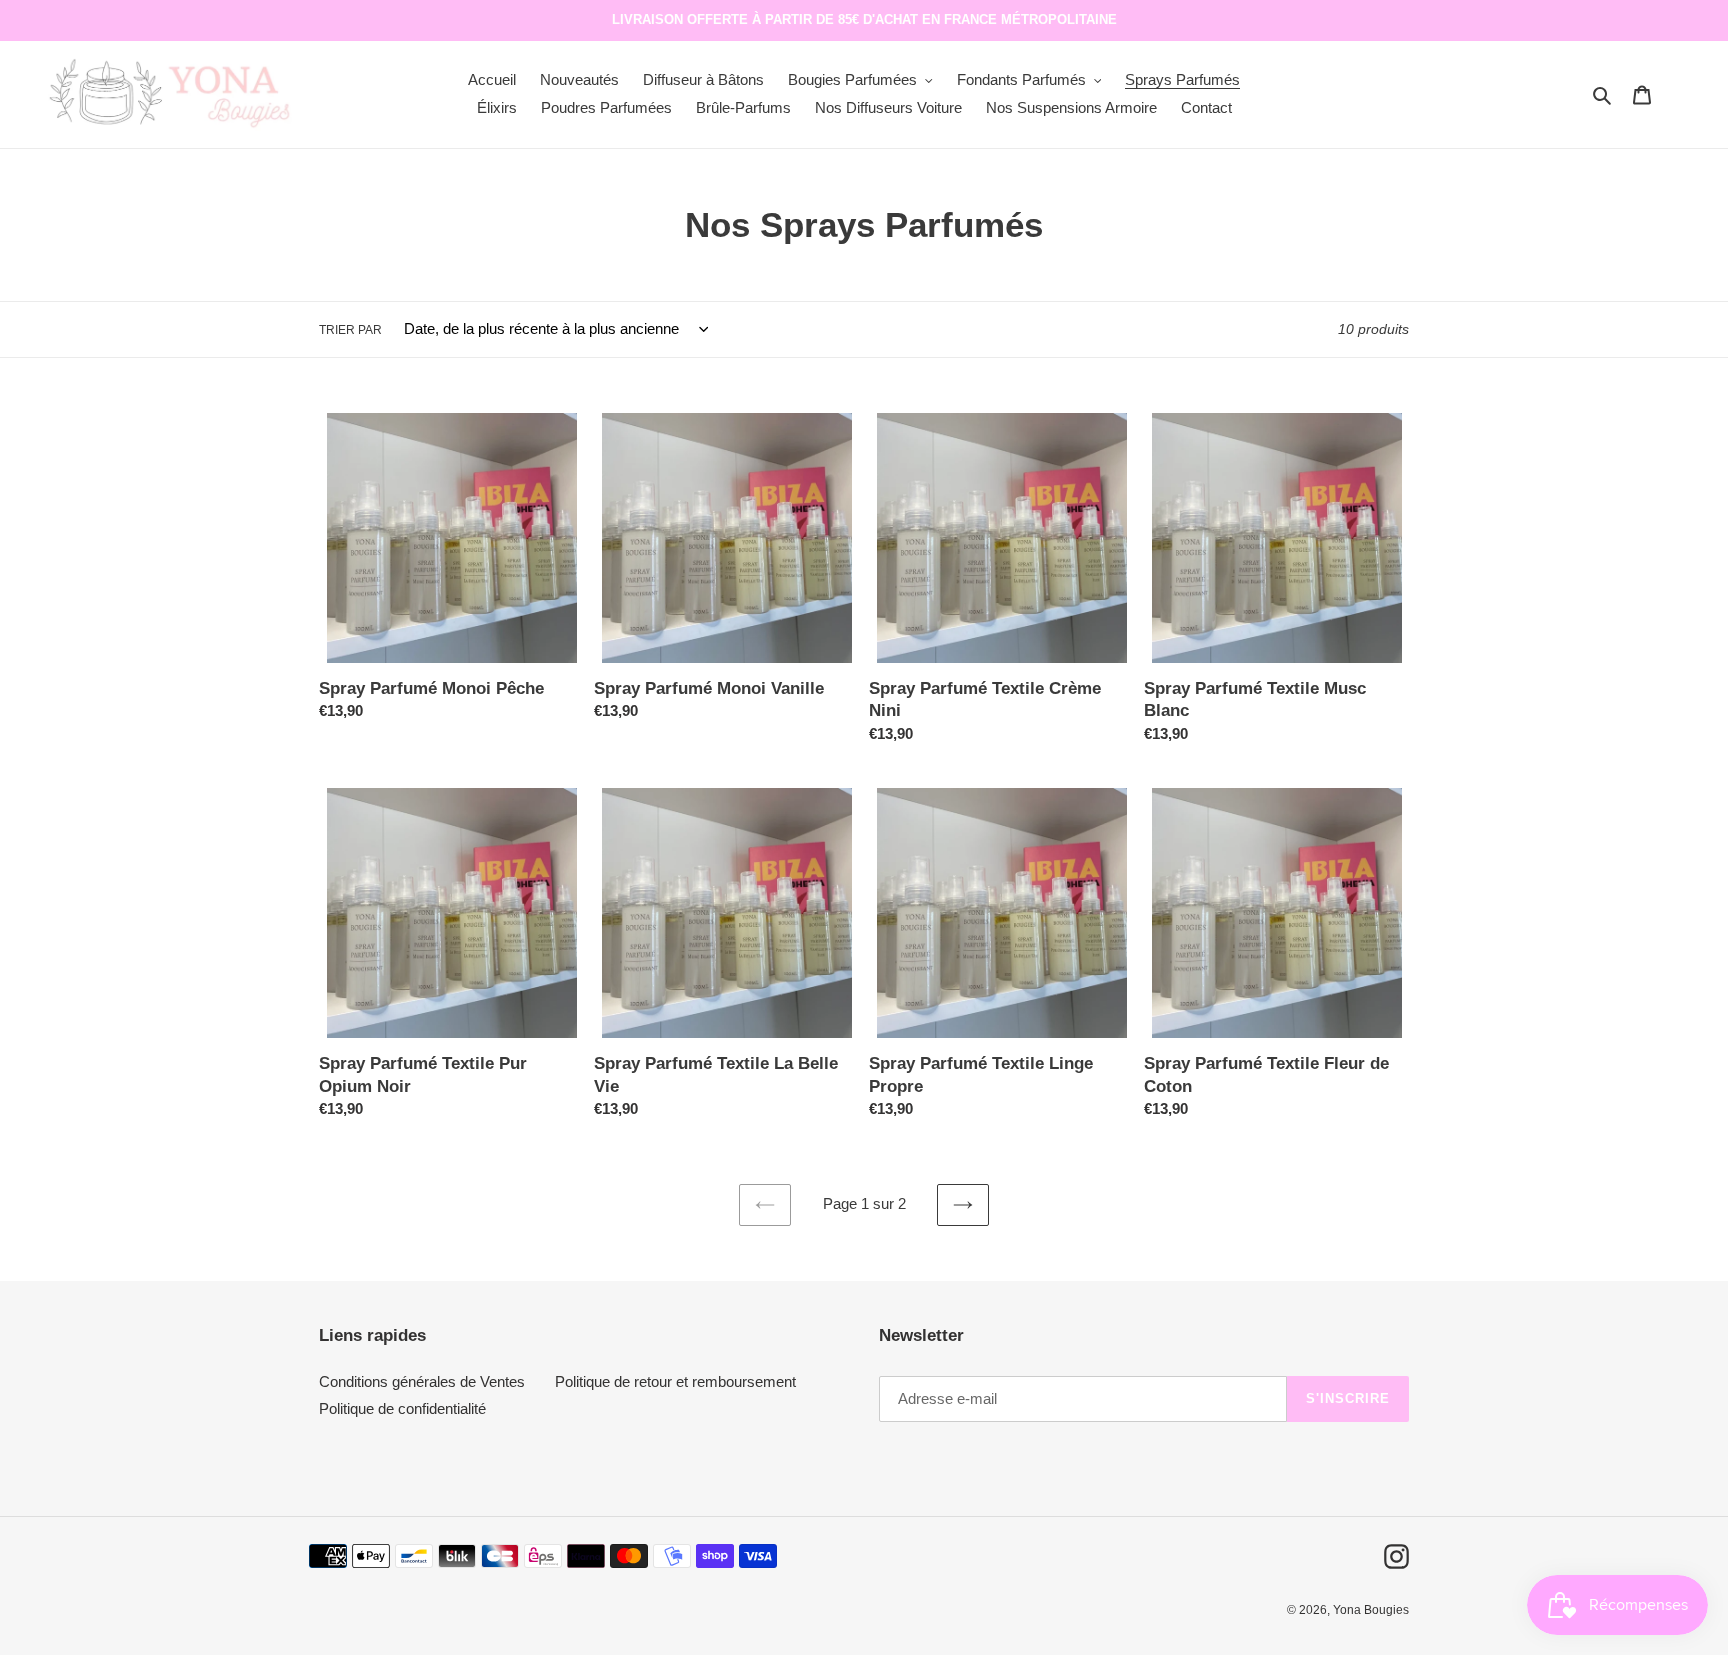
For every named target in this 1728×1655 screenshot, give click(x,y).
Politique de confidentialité (402, 1408)
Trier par (350, 330)
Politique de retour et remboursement (675, 1381)
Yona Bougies (1371, 1610)
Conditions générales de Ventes (422, 1381)
